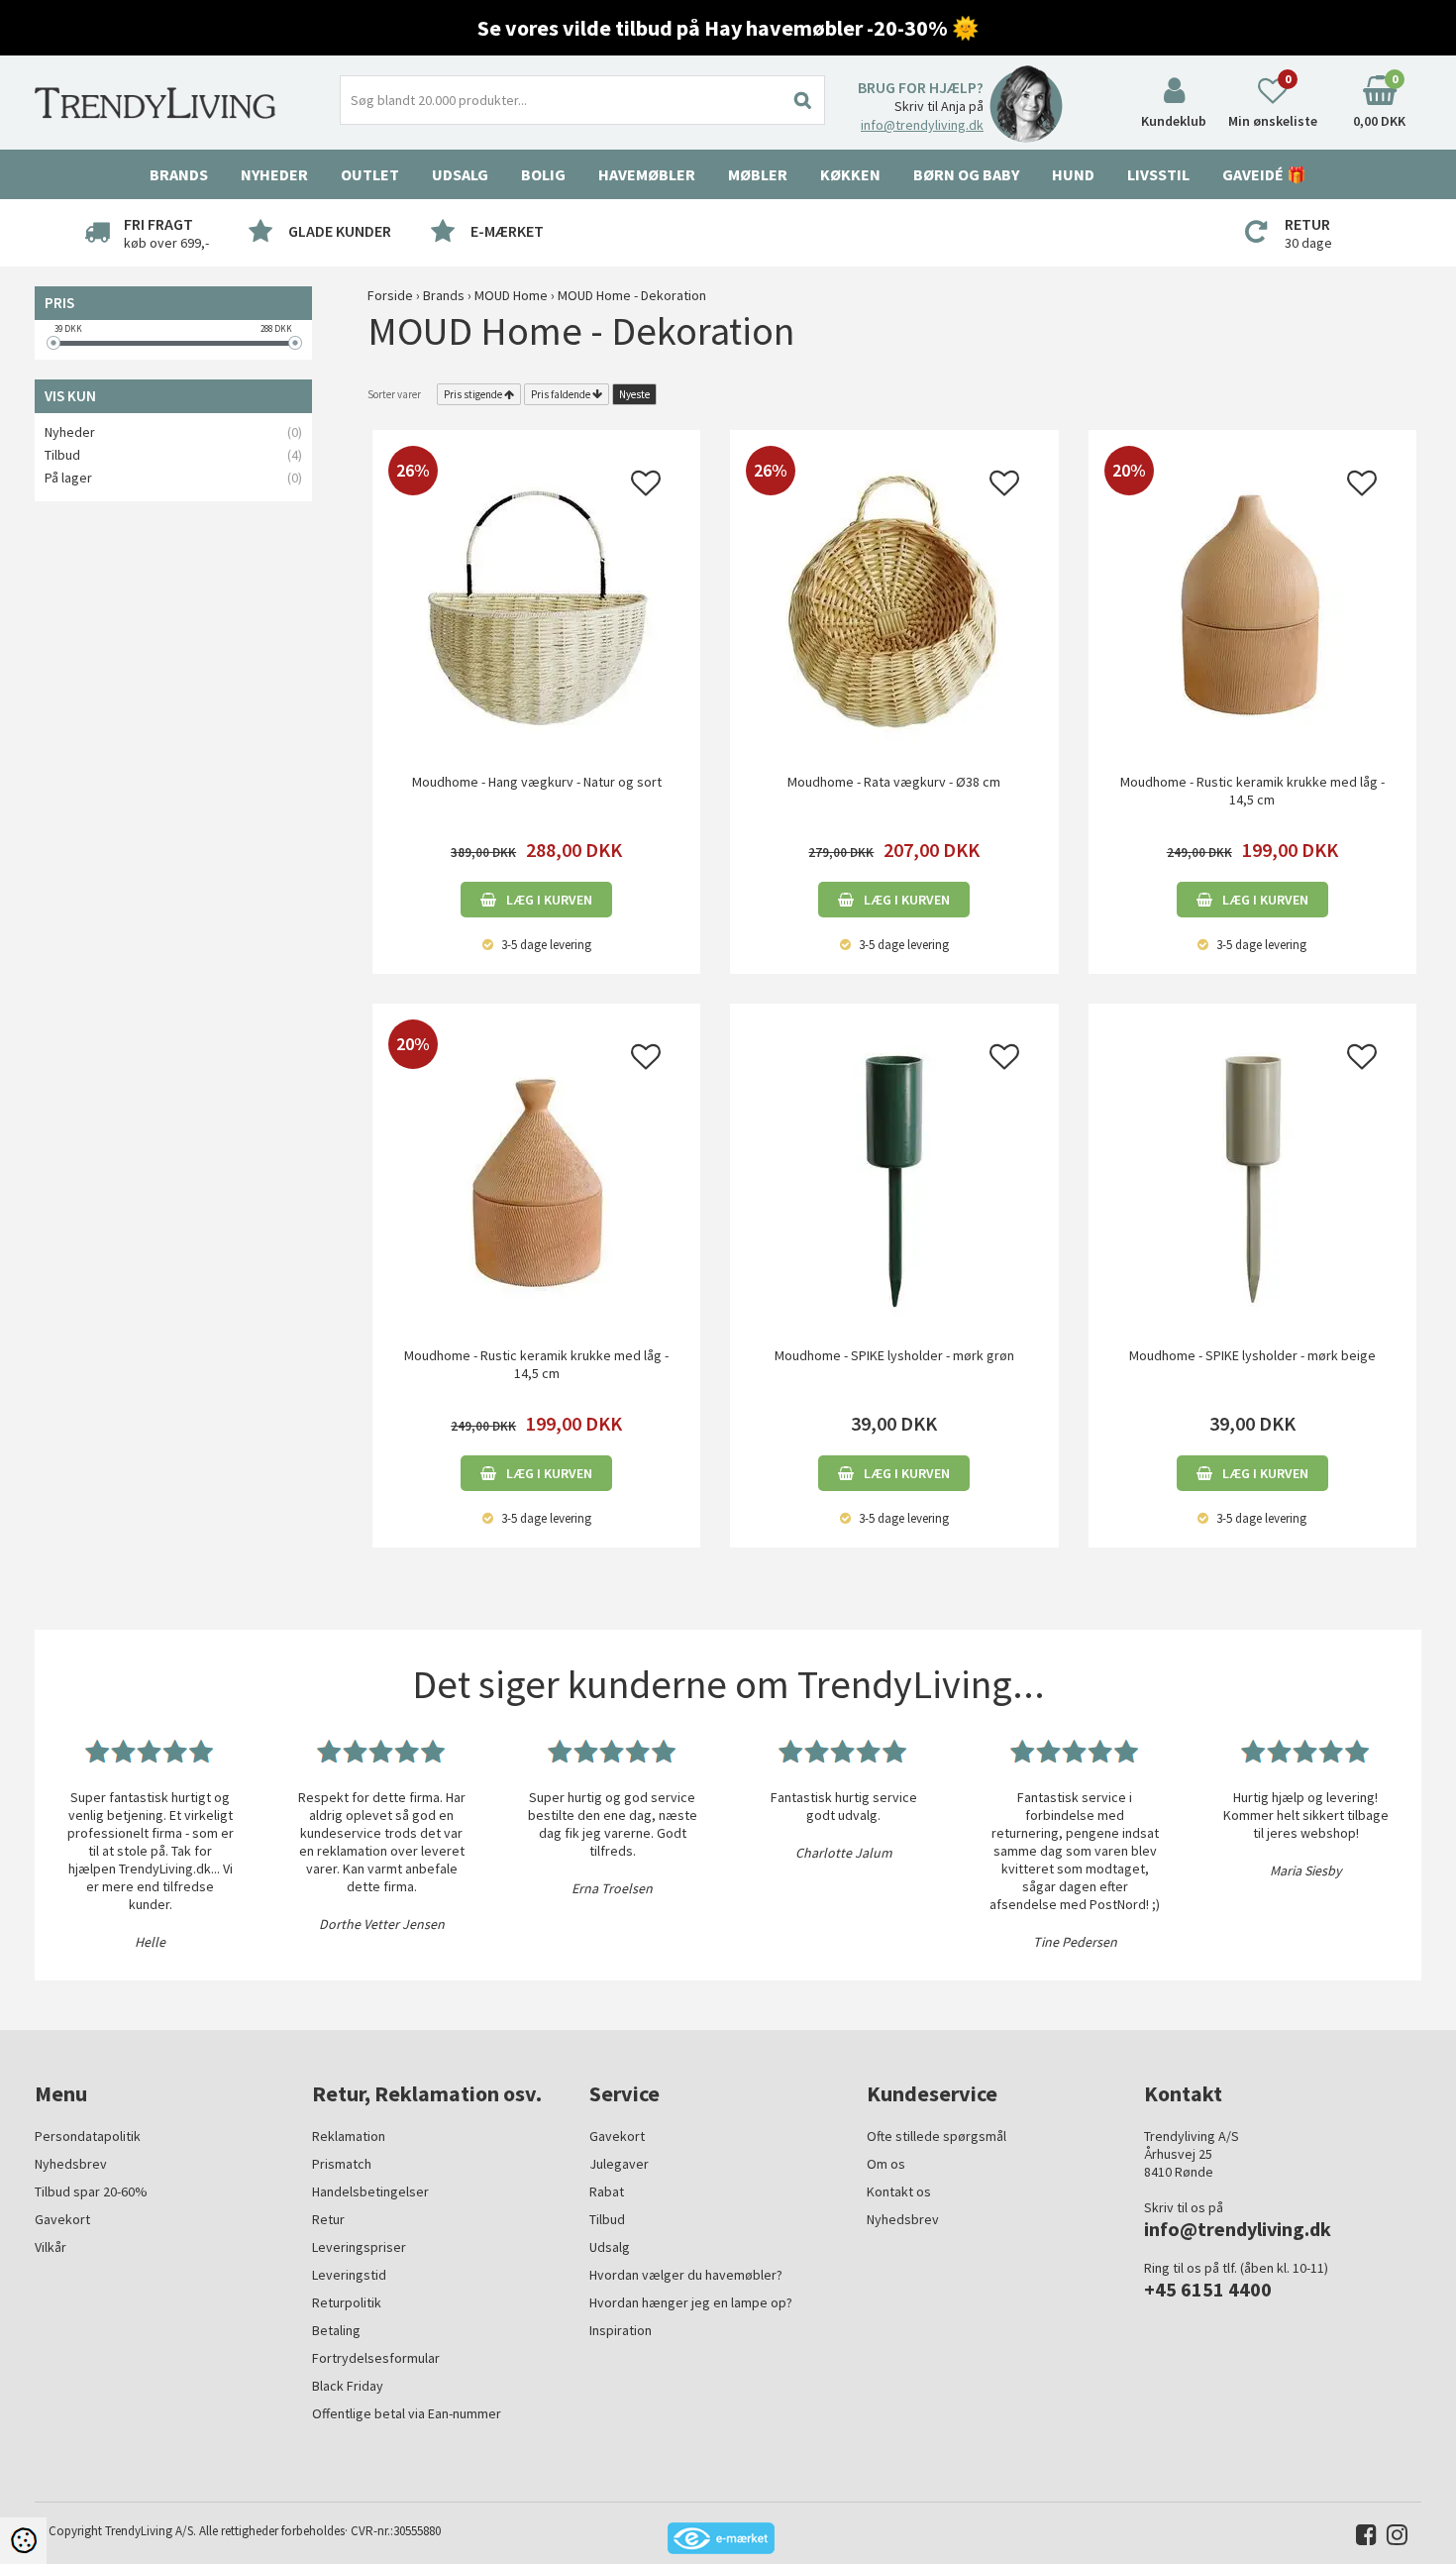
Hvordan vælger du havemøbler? (686, 2275)
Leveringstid (349, 2275)
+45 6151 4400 (1208, 2289)
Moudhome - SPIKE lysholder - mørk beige (1252, 1355)
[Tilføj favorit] (646, 488)
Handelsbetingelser (370, 2191)
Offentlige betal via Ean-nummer (407, 2413)
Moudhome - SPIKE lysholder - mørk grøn (894, 1355)
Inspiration (621, 2330)
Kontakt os (899, 2191)
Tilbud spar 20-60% (91, 2191)
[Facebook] (1361, 2539)
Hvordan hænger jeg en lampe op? (691, 2302)
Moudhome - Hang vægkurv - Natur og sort (537, 782)
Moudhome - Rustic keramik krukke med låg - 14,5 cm (1252, 791)
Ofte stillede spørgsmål (936, 2136)
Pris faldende (561, 394)
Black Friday (348, 2386)
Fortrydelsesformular (376, 2358)
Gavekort (62, 2219)
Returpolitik (347, 2302)
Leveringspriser (359, 2247)
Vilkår (51, 2247)
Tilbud (62, 455)
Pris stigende (473, 394)
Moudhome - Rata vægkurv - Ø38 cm (894, 782)
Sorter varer (394, 394)
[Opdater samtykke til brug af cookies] (23, 2541)
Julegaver (619, 2164)
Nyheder (274, 174)
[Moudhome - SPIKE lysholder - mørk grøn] (894, 1176)
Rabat (607, 2191)
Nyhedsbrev (71, 2164)
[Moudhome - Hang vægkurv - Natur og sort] (536, 602)
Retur (328, 2219)
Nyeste (634, 394)
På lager (68, 478)
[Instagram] (1392, 2539)
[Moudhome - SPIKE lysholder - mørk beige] (1252, 1176)
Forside (390, 295)
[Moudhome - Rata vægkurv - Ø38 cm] (894, 602)
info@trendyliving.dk (922, 125)
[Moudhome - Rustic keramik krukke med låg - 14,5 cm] (1252, 602)
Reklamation (349, 2136)
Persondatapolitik (88, 2136)
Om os (886, 2164)
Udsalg (610, 2247)
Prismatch (342, 2164)
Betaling (336, 2330)
